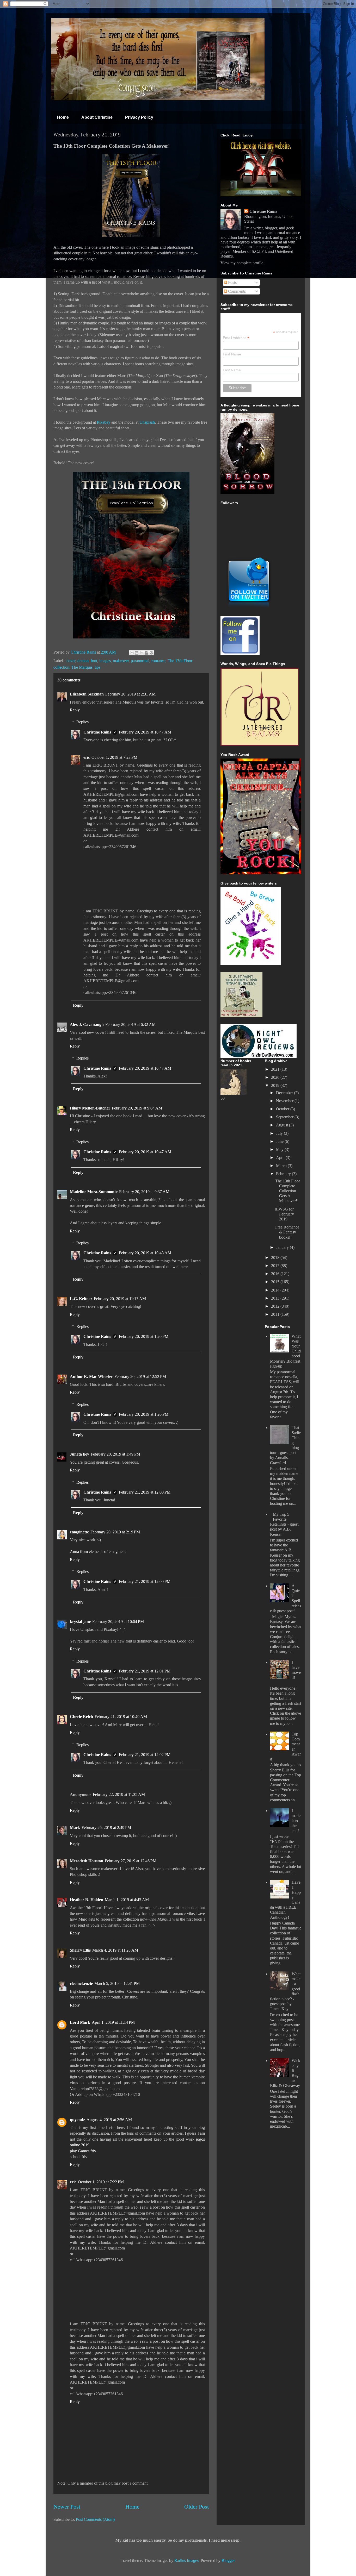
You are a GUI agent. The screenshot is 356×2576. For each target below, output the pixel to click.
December (285, 1093)
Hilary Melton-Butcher (90, 1108)
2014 (276, 1290)
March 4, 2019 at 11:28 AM (115, 1950)
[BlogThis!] (137, 653)
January (283, 1247)
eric (87, 757)
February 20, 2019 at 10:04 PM (118, 1622)
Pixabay (104, 422)
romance (158, 661)
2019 (276, 1085)
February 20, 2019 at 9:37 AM (144, 1192)
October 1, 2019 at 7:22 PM (101, 2182)
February (284, 1174)
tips (97, 667)
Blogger (228, 2561)
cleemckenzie (81, 1983)
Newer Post (67, 2507)
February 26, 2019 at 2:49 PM (106, 1828)
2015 (276, 1282)
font (94, 661)
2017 (276, 1266)
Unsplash (147, 422)
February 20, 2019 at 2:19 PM (115, 1532)
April (281, 1158)
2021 (276, 1069)
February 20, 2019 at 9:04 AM (137, 1108)
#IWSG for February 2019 (285, 1214)
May (280, 1149)
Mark (75, 1828)
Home (63, 117)
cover (71, 661)
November (285, 1101)
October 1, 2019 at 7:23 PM (114, 757)
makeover (121, 661)
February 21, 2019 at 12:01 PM (145, 1671)
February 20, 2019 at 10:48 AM (145, 1253)
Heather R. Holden (87, 1900)
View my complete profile (242, 263)
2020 (276, 1077)
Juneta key (79, 1454)
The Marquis (82, 667)
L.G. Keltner (81, 1299)
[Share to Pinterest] (151, 653)
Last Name (232, 370)
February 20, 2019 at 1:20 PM (144, 1336)
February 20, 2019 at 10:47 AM (145, 732)
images (105, 661)
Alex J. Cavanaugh (87, 1024)
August (283, 1125)
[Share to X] (142, 653)
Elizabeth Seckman (87, 694)
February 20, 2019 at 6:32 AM (130, 1024)
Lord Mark (80, 2022)
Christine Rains (84, 652)
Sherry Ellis (80, 1950)
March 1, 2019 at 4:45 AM (127, 1900)
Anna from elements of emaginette (98, 1552)
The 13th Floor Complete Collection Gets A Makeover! (288, 1191)
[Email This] (132, 653)
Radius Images (186, 2561)
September (285, 1117)
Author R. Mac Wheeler (91, 1377)
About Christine (97, 117)
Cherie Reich (81, 1717)
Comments (236, 291)
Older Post (197, 2507)
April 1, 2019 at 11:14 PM (113, 2022)
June (280, 1141)
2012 (276, 1306)
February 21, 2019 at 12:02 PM (145, 1755)
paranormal (140, 661)
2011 (276, 1314)
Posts (232, 282)
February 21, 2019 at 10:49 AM (121, 1717)
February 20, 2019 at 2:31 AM (130, 694)
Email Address (236, 338)
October (283, 1109)
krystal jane (80, 1622)
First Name (232, 354)
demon (83, 661)
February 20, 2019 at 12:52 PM (140, 1377)
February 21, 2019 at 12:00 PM (145, 1492)
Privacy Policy (139, 117)
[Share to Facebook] (146, 653)
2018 (276, 1258)
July (280, 1133)
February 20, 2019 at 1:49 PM (115, 1454)
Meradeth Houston (87, 1861)
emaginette (79, 1532)
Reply (75, 710)
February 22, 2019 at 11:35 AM (119, 1794)
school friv (79, 2157)
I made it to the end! (296, 1821)
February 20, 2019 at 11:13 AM (120, 1299)
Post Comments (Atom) (95, 2519)
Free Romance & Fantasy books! (287, 1232)
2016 (276, 1274)
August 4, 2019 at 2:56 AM (109, 2120)
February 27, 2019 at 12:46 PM (131, 1861)
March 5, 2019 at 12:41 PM (117, 1983)
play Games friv (83, 2151)
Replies (82, 722)
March (282, 1166)
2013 (276, 1298)
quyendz (77, 2120)
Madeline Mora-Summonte (94, 1192)
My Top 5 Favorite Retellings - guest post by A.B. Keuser (284, 1524)
